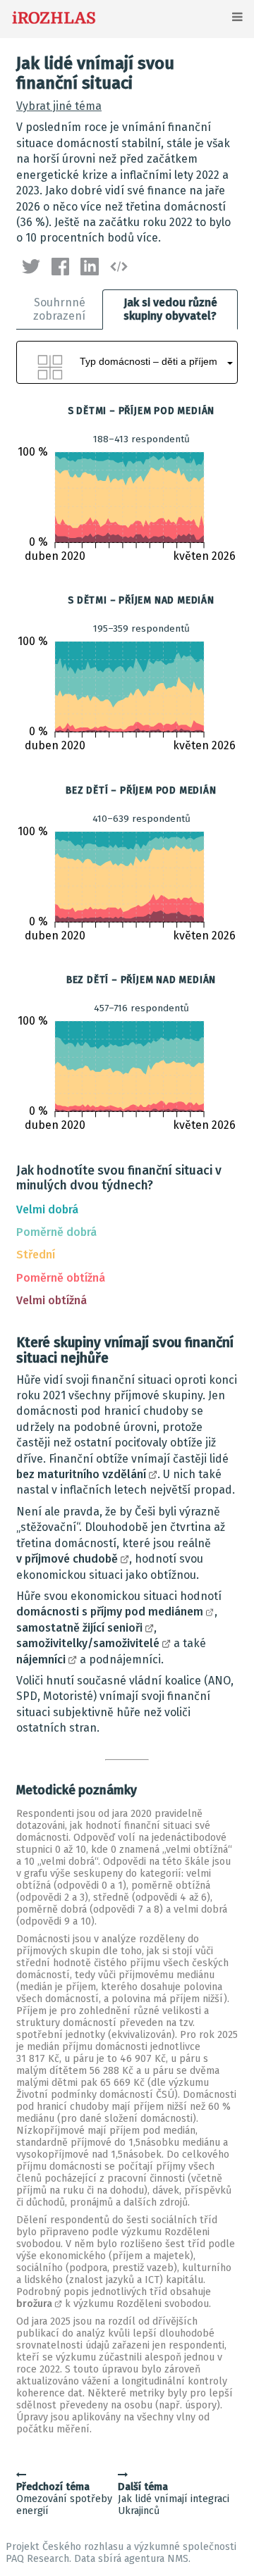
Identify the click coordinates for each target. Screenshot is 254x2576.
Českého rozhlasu (83, 2547)
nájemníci (41, 1659)
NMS (178, 2559)
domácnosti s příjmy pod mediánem (110, 1612)
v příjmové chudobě (67, 1559)
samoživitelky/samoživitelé (88, 1643)
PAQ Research (37, 2559)
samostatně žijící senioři (79, 1628)
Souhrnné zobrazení (59, 309)
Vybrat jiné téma (59, 106)
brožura (34, 2304)
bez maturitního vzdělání (81, 1474)
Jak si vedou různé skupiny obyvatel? (170, 309)
